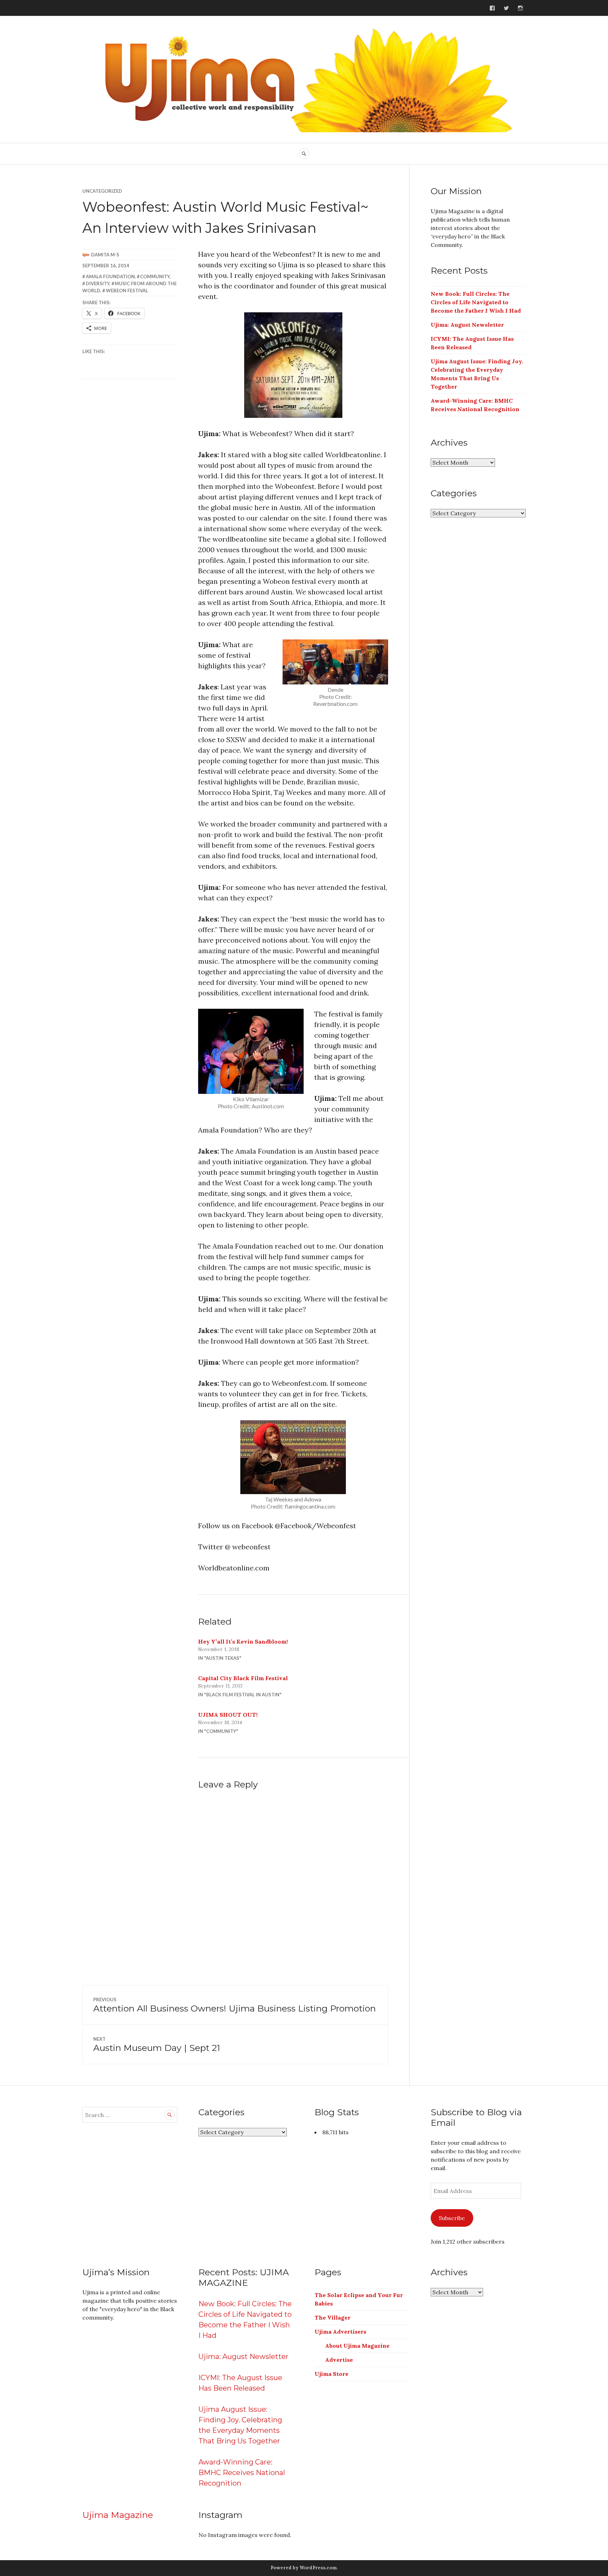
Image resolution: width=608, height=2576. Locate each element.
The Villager (332, 2317)
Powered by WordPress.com (304, 2568)
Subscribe (452, 2218)
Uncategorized (102, 191)
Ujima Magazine (118, 2515)
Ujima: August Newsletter (467, 325)
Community (155, 276)
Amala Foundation (110, 276)
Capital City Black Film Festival (243, 1678)
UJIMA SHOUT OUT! (228, 1715)
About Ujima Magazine (357, 2346)
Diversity (98, 283)
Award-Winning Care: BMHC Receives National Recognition (242, 2473)
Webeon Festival (127, 291)
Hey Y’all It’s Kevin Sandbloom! (243, 1641)
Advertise (339, 2360)
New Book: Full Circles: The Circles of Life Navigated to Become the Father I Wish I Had (476, 302)
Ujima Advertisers (340, 2332)
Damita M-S (105, 255)
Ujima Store (331, 2374)
